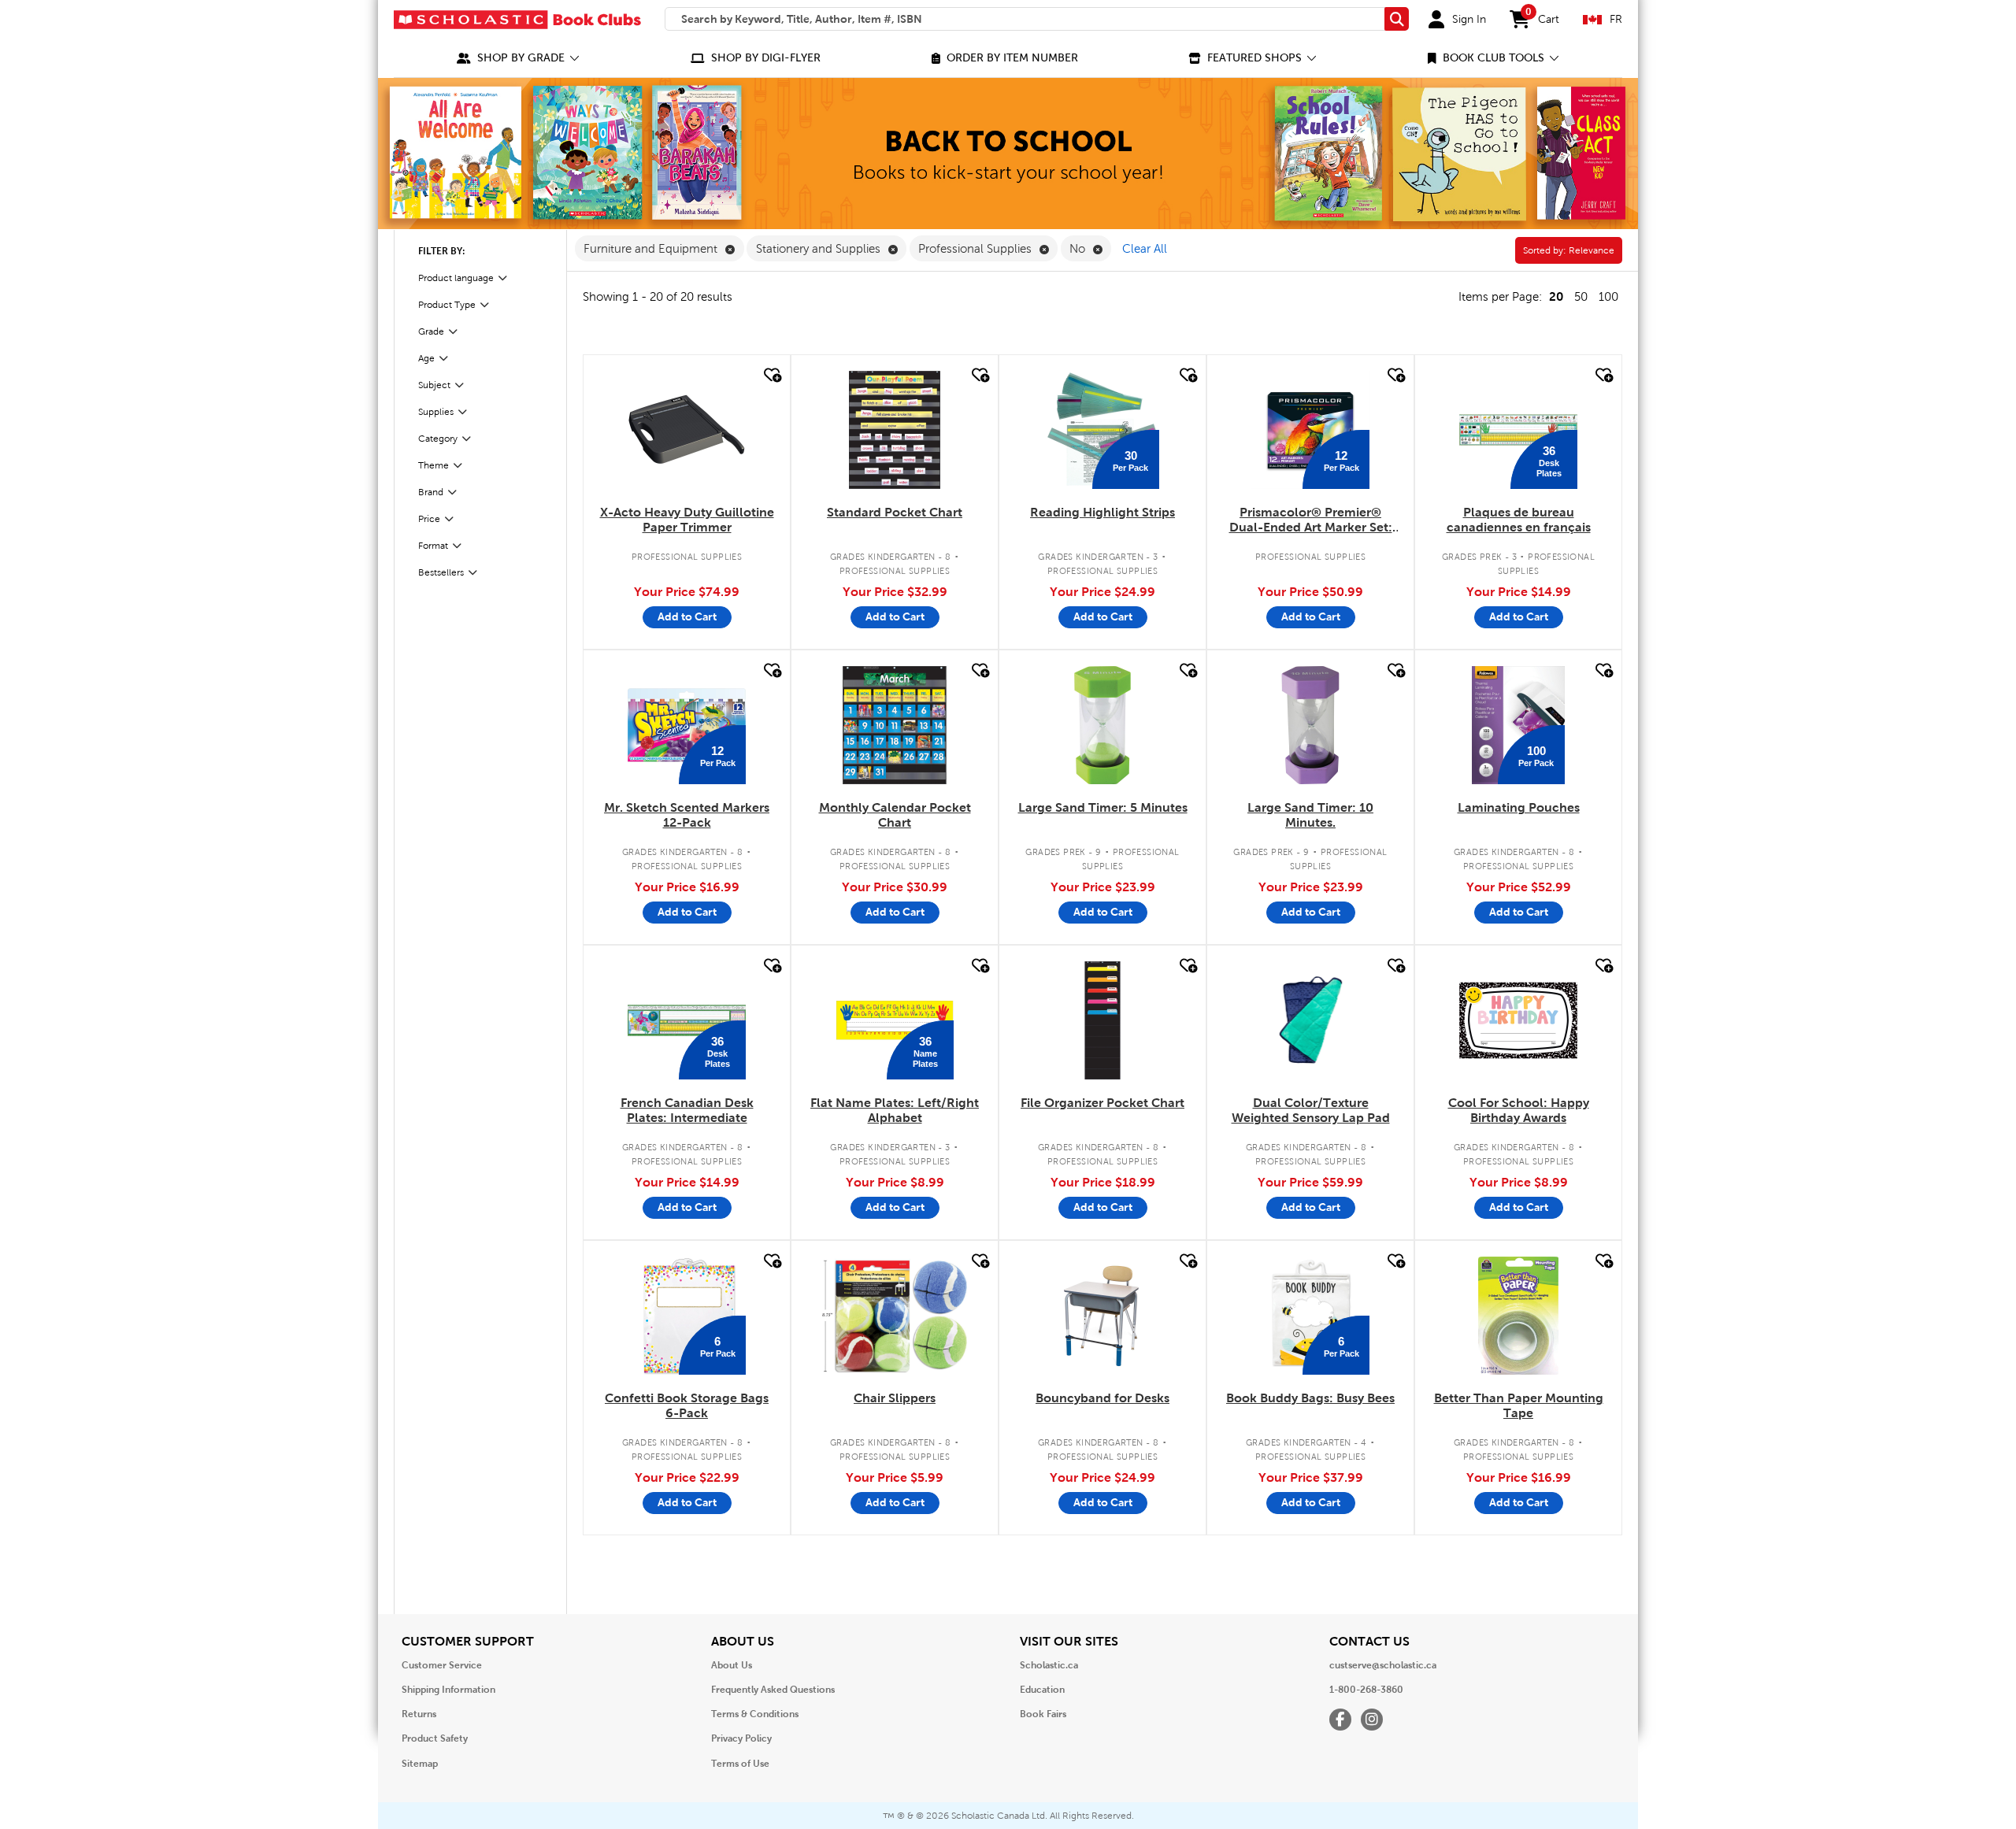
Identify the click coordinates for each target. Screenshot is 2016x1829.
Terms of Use (740, 1764)
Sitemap (420, 1764)
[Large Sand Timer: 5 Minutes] (1102, 725)
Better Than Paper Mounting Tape (1519, 1405)
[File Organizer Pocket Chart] (1102, 1020)
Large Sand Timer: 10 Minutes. (1310, 815)
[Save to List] (771, 375)
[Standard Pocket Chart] (895, 430)
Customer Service (442, 1665)
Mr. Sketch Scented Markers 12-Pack (687, 815)
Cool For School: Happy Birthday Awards (1519, 1110)
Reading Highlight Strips (1102, 512)
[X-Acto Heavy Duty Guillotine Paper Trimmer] (687, 430)
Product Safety (435, 1738)
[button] (518, 58)
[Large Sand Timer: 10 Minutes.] (1310, 725)
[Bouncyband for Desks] (1102, 1316)
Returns (419, 1714)
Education (1042, 1690)
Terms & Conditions (755, 1714)
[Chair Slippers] (895, 1316)
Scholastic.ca (1049, 1665)
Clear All (1145, 249)
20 (1556, 296)
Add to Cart (687, 616)
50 (1581, 297)
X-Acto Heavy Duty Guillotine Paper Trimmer (687, 520)
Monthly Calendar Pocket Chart (895, 815)
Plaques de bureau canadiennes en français (1519, 520)
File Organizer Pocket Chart (1102, 1103)
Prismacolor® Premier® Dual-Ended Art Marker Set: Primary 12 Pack (1311, 520)
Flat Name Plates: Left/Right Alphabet (895, 1110)
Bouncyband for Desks (1102, 1398)
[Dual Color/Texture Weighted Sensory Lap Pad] (1311, 1020)
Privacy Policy (741, 1738)
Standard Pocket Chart (895, 512)
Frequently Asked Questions (773, 1690)
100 (1608, 297)
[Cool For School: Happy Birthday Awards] (1518, 1020)
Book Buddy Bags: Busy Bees (1310, 1398)
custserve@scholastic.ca (1383, 1665)
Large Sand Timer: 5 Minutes (1103, 807)
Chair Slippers (895, 1398)
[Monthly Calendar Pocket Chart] (895, 725)
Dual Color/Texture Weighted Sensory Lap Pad (1311, 1110)
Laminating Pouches (1519, 807)
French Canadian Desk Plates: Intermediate (687, 1110)
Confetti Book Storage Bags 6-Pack (687, 1405)
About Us (732, 1665)
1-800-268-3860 (1366, 1690)
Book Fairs (1043, 1714)
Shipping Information (448, 1690)
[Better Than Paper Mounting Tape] (1518, 1316)
